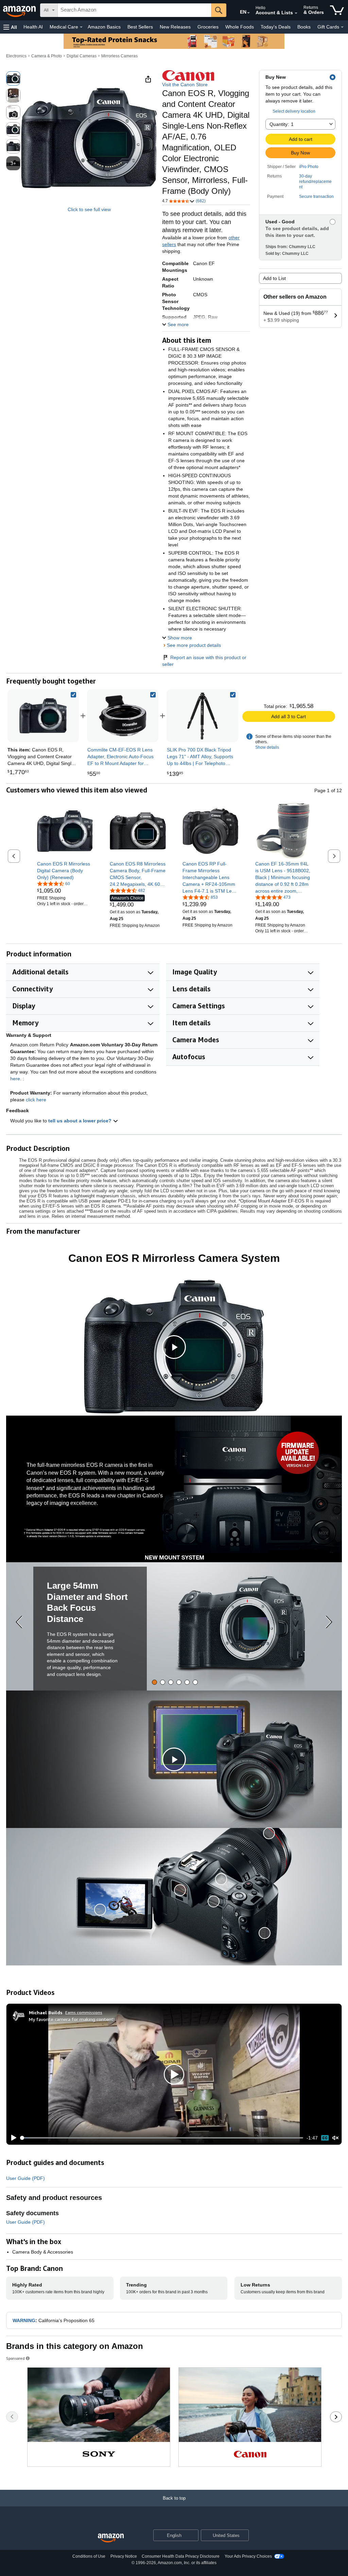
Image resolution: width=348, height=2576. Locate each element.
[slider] (162, 2138)
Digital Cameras (82, 56)
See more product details (194, 645)
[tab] (154, 1682)
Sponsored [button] (15, 2358)
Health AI (33, 27)
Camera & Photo (47, 56)
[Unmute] (335, 2138)
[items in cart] (337, 10)
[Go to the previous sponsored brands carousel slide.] (12, 2417)
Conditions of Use (89, 2556)
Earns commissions (84, 2012)
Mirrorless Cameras (119, 56)
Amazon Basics (104, 27)
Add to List (274, 278)
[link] (123, 716)
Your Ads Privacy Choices (248, 2556)
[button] (10, 27)
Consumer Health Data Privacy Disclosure (181, 2556)
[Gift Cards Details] (342, 27)
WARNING (24, 2320)
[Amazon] (20, 10)
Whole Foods (240, 27)
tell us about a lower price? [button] (81, 1121)
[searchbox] (134, 10)
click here (36, 1100)
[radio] (13, 78)
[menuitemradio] (325, 2138)
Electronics (16, 56)
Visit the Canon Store (185, 85)
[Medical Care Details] (81, 27)
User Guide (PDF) (25, 2178)
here (15, 1079)
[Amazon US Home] (111, 2538)
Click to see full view (89, 209)
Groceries (208, 27)
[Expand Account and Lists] (296, 13)
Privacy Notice (124, 2556)
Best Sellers (140, 27)
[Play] (12, 2138)
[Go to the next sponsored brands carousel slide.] (336, 2417)
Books (304, 27)
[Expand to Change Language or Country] (248, 13)
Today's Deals (276, 27)
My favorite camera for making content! (72, 2019)
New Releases (175, 27)
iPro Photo (309, 167)
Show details (267, 747)
